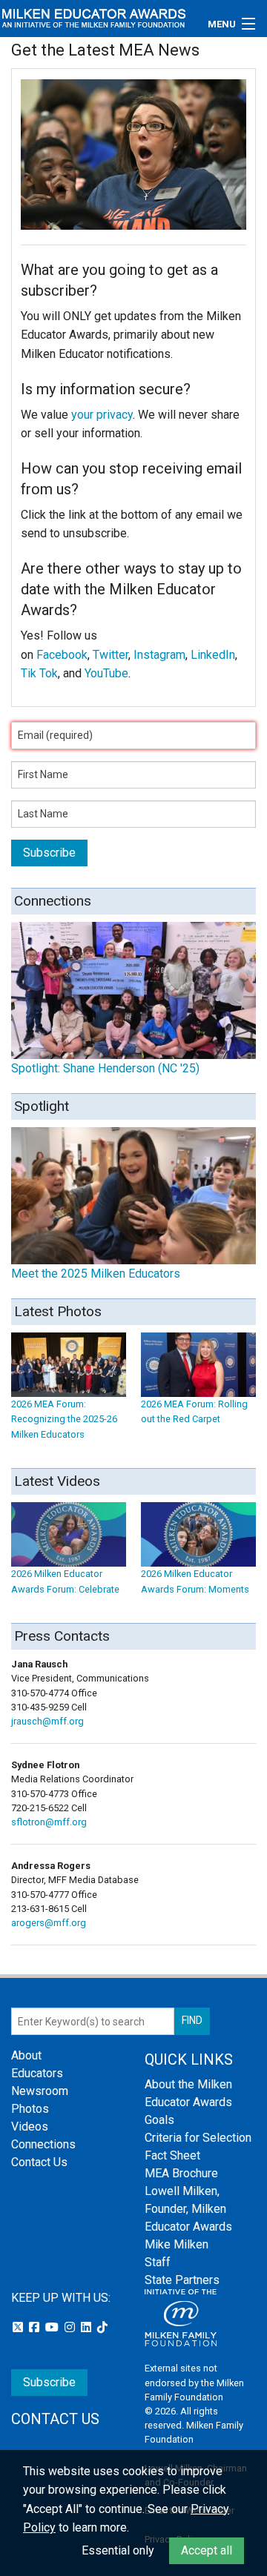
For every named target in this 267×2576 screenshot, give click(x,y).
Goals (159, 2120)
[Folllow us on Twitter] (19, 2327)
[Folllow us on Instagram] (71, 2327)
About (26, 2055)
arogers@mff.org (49, 1923)
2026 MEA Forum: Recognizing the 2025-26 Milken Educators (64, 1419)
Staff (158, 2262)
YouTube (106, 673)
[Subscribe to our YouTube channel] (53, 2327)
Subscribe (49, 2382)
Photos (30, 2109)
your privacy (102, 415)
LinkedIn (213, 655)
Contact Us (39, 2162)
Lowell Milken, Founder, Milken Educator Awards (188, 2209)
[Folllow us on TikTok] (102, 2327)
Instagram (159, 655)
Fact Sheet (172, 2155)
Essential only (118, 2550)
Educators (37, 2073)
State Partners (182, 2280)
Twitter (111, 655)
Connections (43, 2144)
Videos (30, 2127)
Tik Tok (39, 673)
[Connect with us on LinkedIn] (88, 2327)
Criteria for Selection (198, 2138)
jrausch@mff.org (47, 1721)
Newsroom (40, 2091)
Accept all (207, 2550)
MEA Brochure (181, 2173)
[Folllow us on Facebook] (36, 2327)
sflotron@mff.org (49, 1822)
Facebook (62, 655)
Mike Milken (177, 2244)
